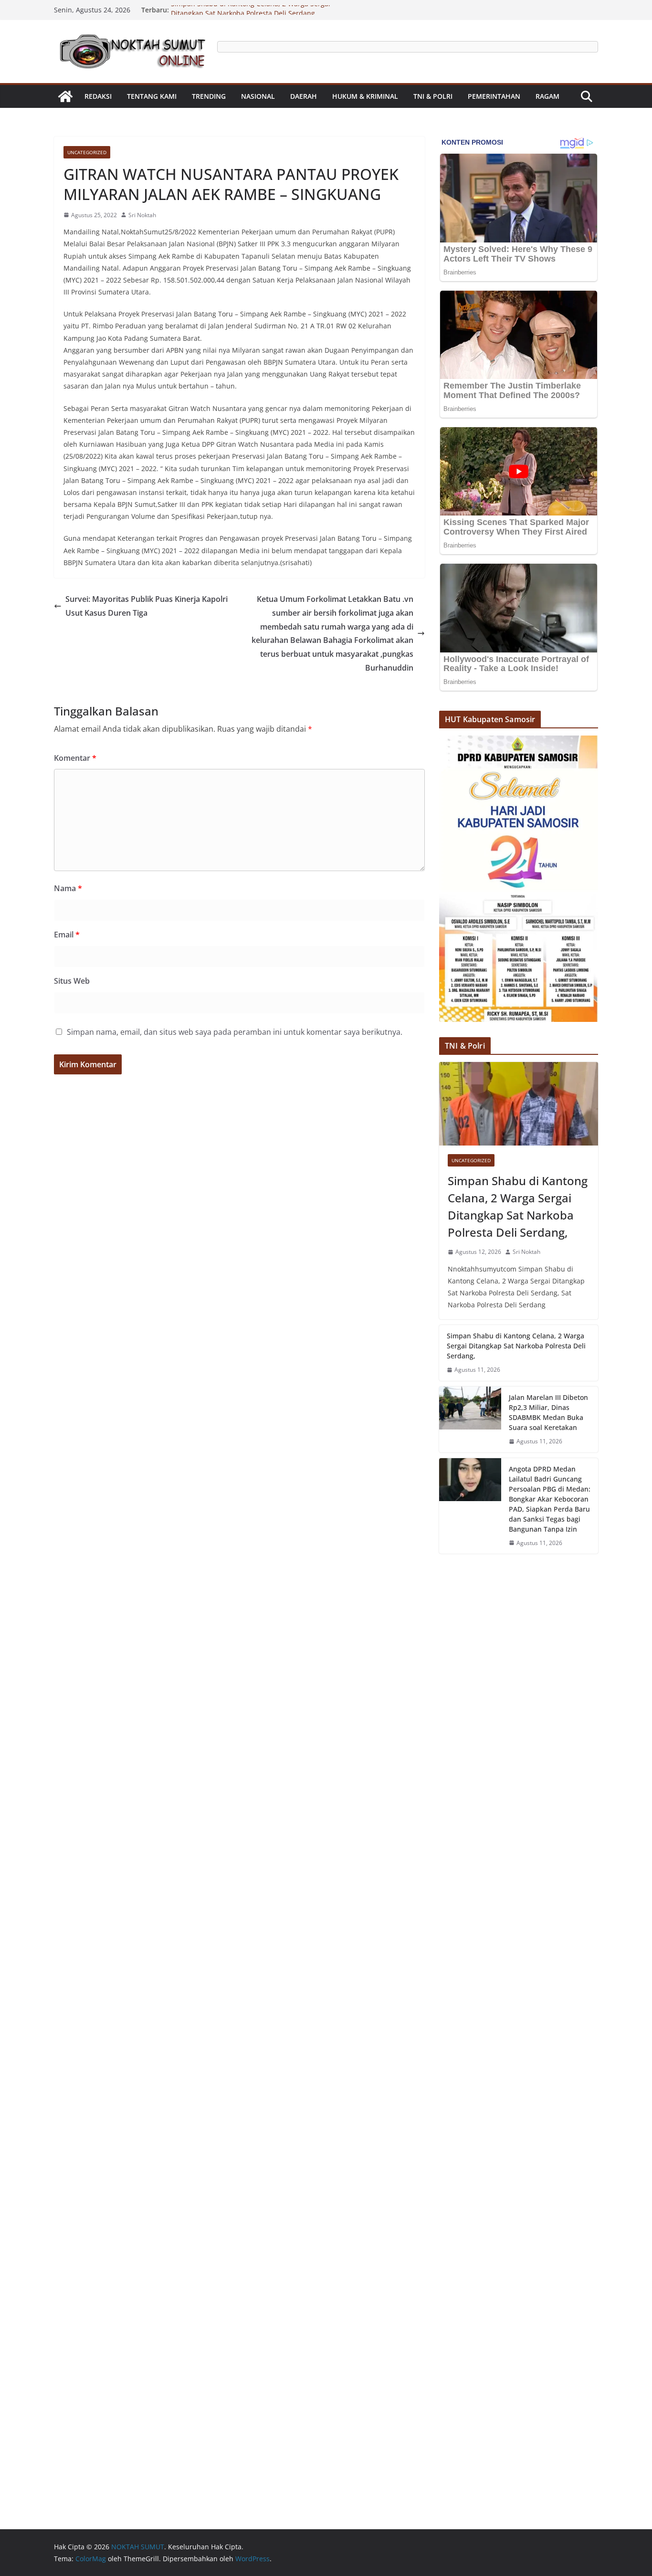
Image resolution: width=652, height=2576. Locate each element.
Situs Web (72, 981)
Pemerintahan (494, 96)
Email (67, 935)
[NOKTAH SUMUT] (65, 96)
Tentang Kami (152, 96)
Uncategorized (87, 152)
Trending (209, 96)
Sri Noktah (142, 215)
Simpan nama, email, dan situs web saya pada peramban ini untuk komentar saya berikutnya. (235, 1032)
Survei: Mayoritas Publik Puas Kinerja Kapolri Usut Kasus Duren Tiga (147, 606)
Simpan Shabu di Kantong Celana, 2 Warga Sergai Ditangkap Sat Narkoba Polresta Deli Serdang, (251, 15)
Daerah (304, 96)
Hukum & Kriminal (365, 96)
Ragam (547, 96)
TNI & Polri (433, 96)
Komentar (75, 758)
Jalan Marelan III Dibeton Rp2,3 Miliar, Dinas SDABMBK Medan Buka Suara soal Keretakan (548, 1412)
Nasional (258, 96)
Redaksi (98, 96)
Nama (68, 888)
